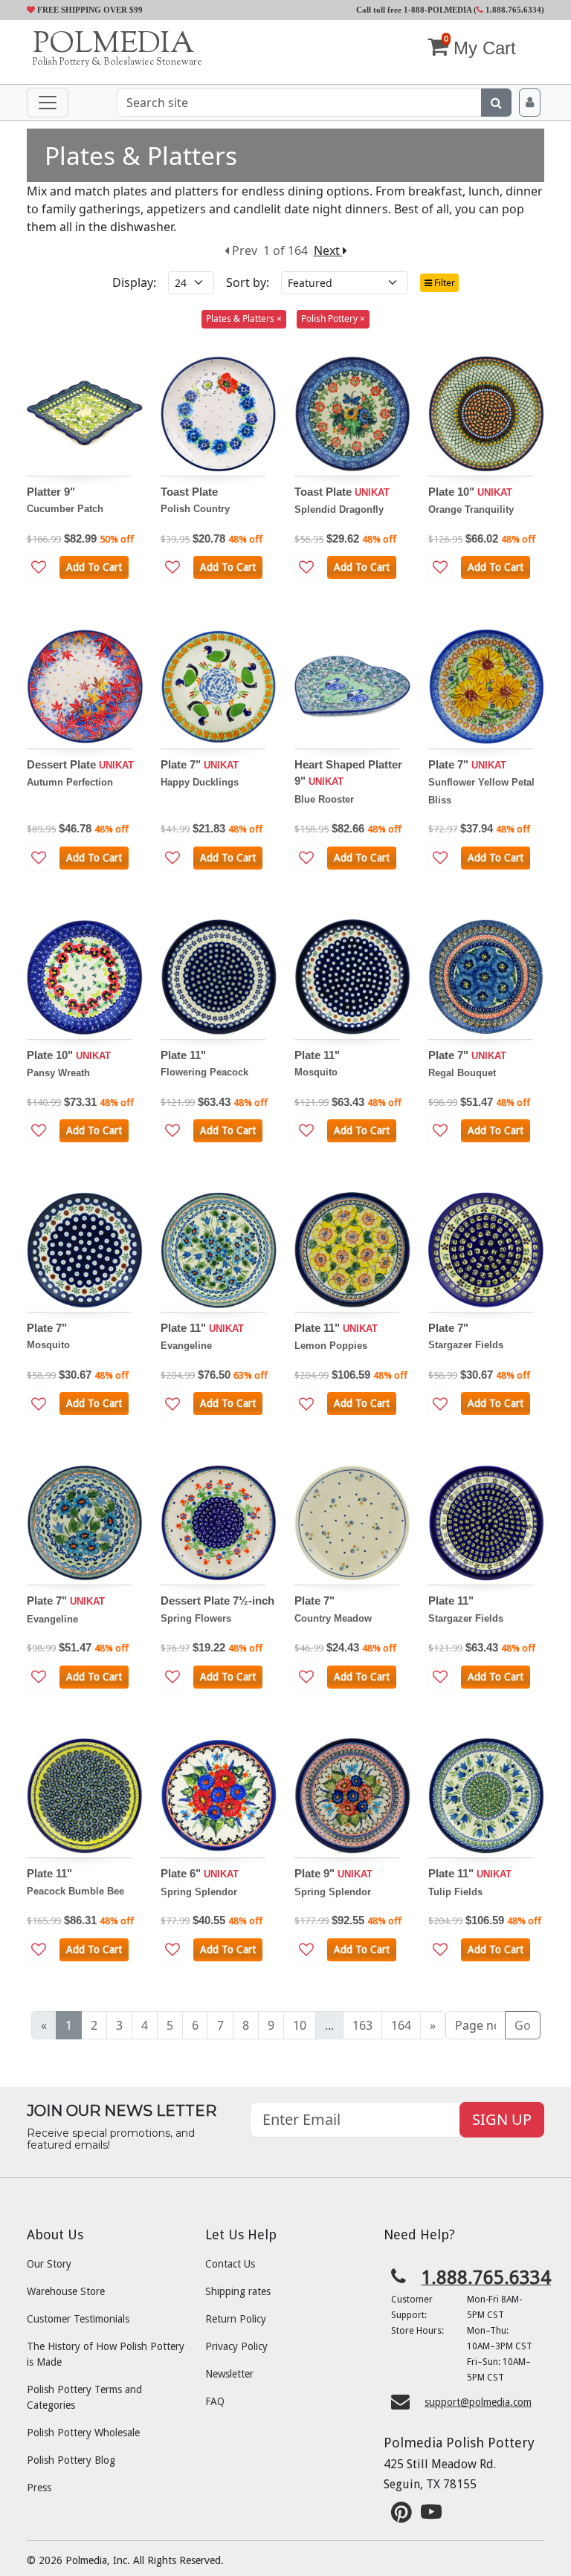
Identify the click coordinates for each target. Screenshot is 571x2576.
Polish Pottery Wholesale (83, 2433)
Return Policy (236, 2319)
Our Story (49, 2264)
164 (401, 2025)
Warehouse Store (66, 2291)
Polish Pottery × (333, 318)
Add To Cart (94, 567)
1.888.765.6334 (512, 10)
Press (39, 2488)
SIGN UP (502, 2119)
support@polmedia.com (478, 2402)
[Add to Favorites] (39, 567)
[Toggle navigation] (48, 103)
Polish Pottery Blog (71, 2460)
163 (362, 2025)
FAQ (215, 2401)
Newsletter (229, 2374)
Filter (443, 283)
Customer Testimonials (78, 2319)
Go (523, 2025)
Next (328, 250)
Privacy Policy (236, 2346)
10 (300, 2025)
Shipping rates (238, 2291)
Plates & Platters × (244, 318)
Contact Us (230, 2264)
